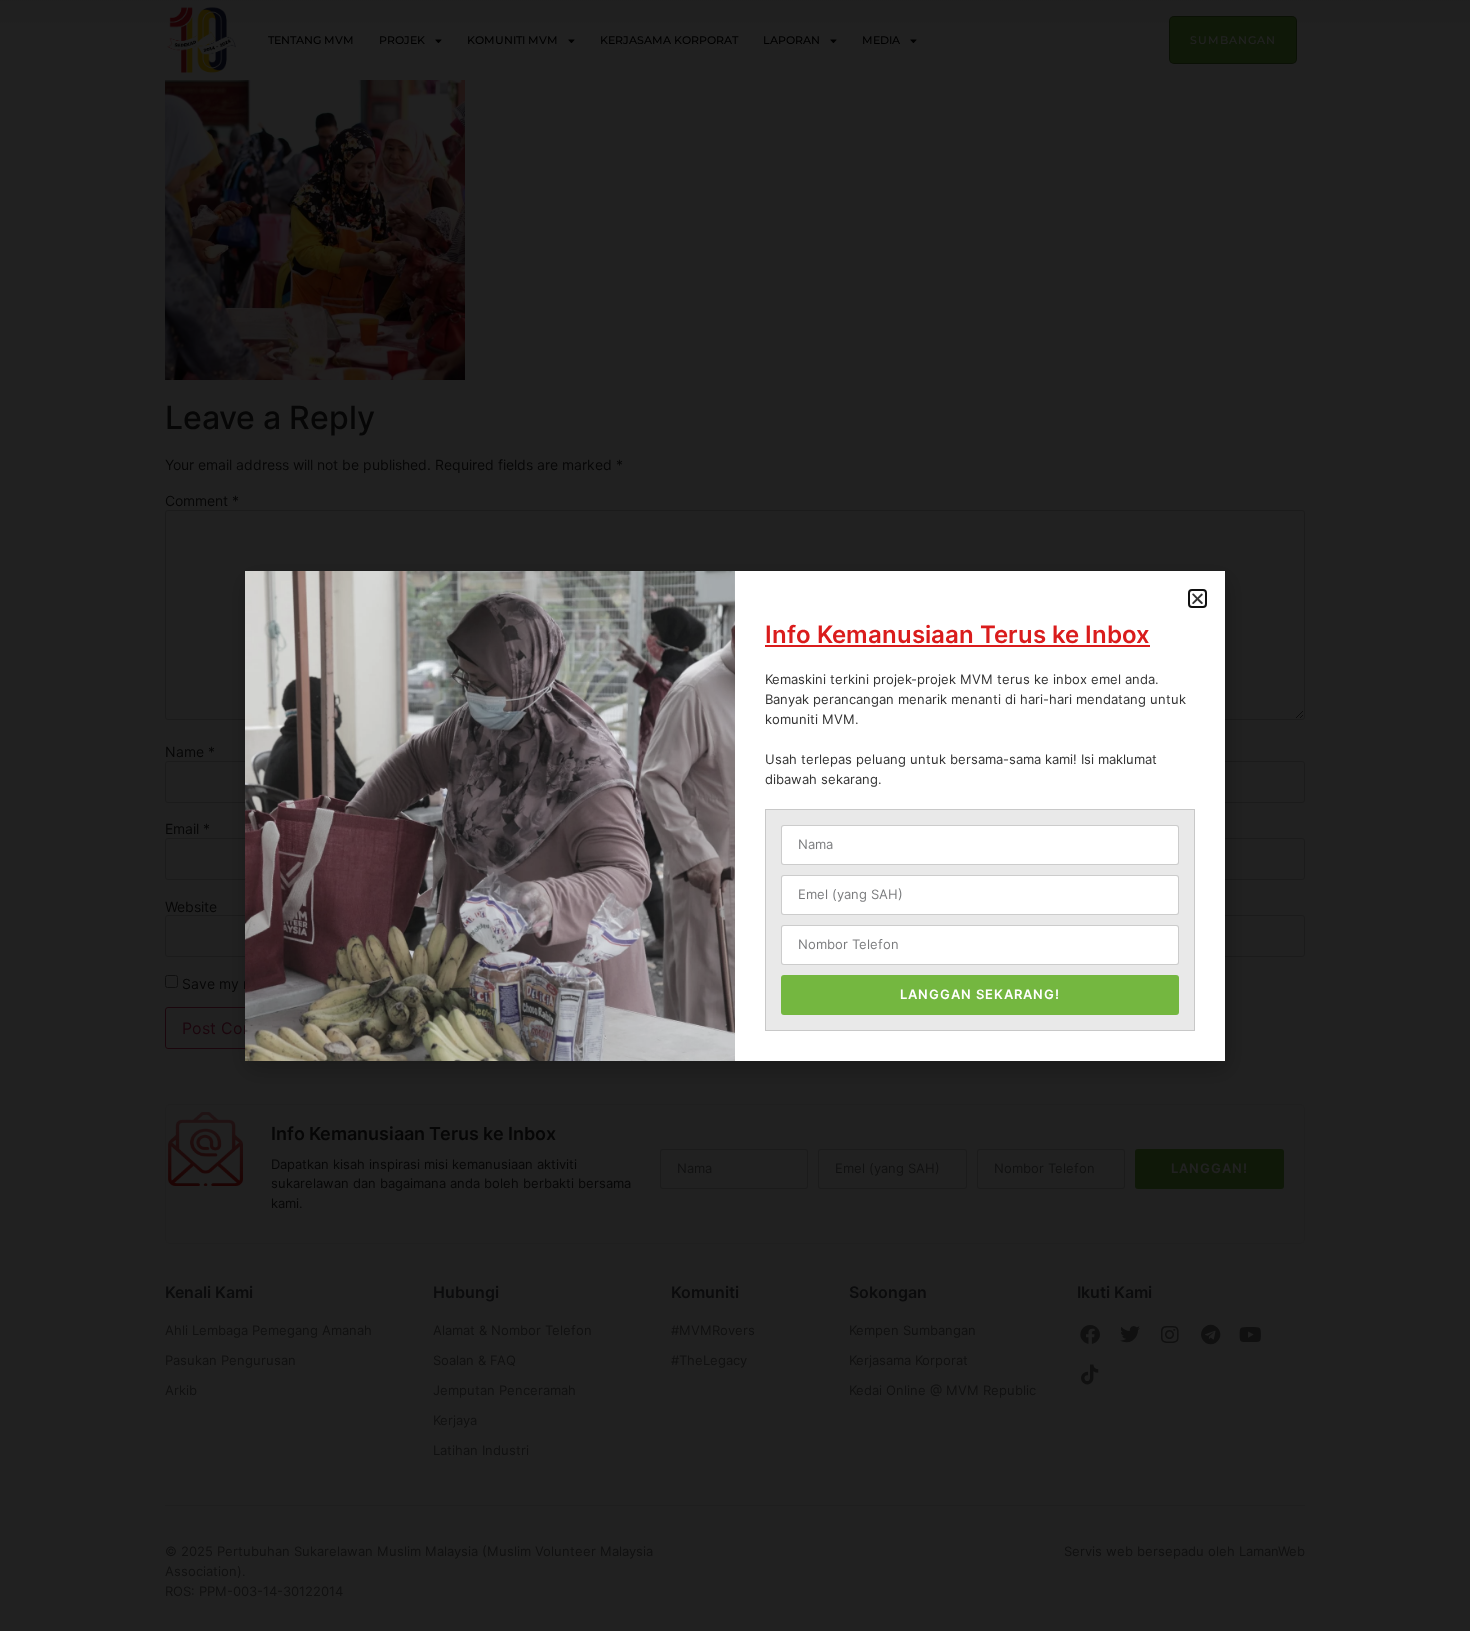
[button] (1197, 598)
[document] (735, 815)
